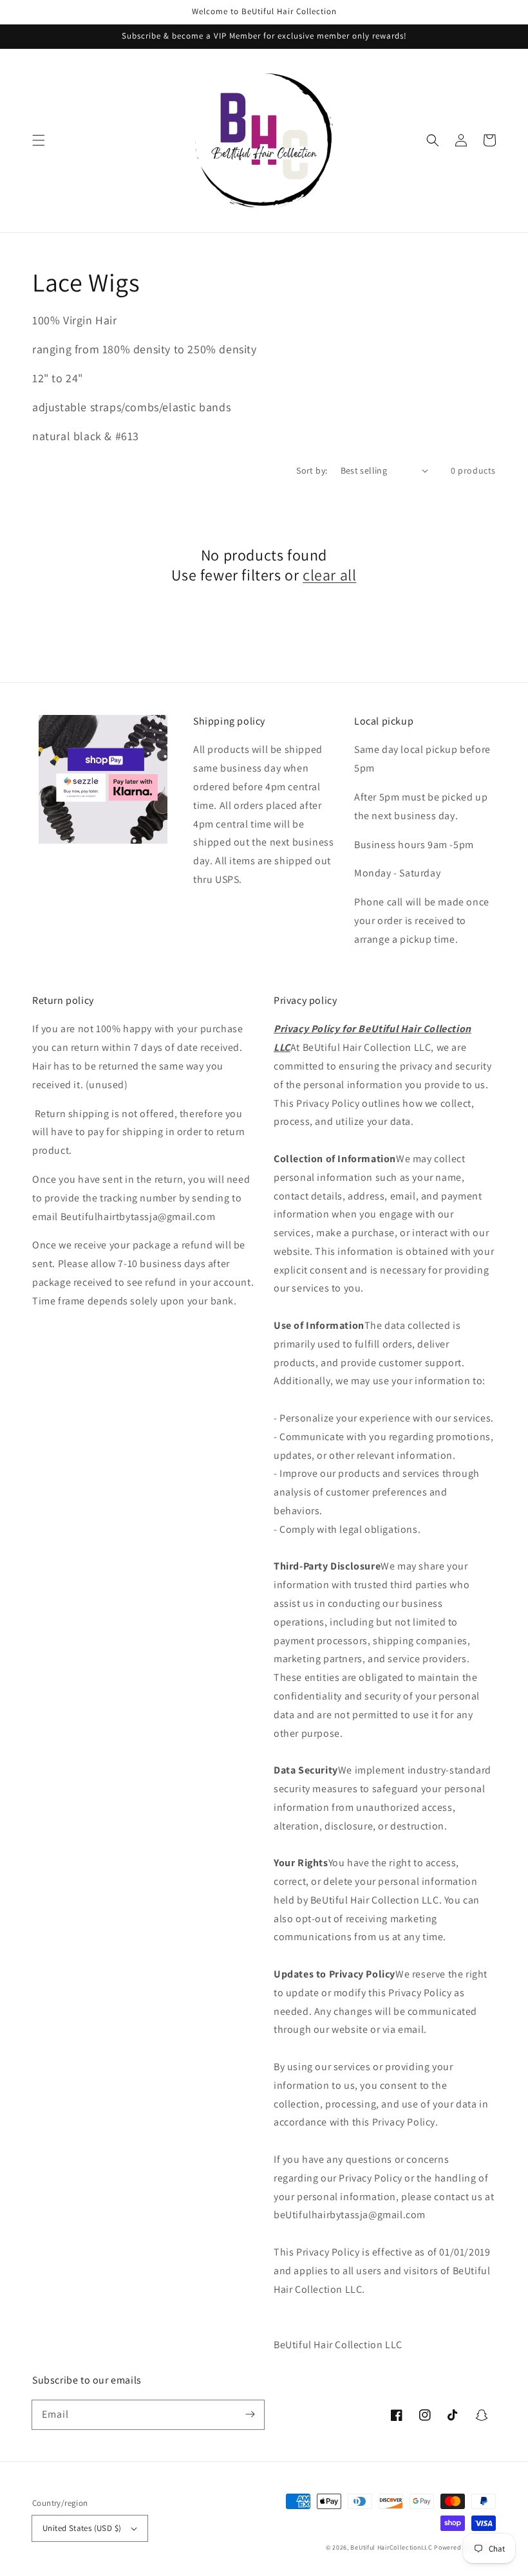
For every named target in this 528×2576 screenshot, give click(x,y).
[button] (39, 140)
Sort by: (312, 470)
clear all (329, 575)
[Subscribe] (250, 2414)
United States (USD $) (82, 2528)
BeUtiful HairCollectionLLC (391, 2547)
